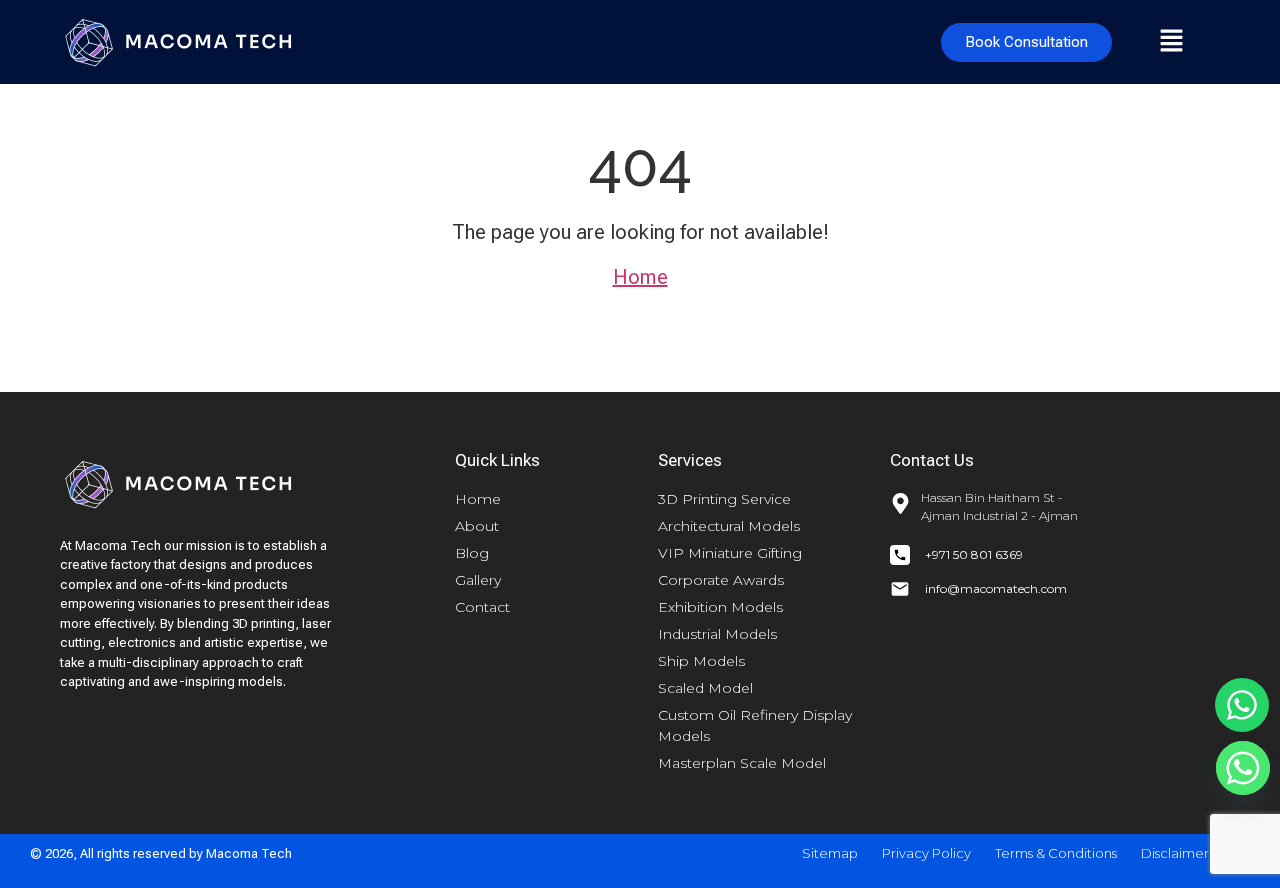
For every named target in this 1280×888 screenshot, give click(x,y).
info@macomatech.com (996, 588)
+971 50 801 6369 (974, 554)
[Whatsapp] (1242, 705)
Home (640, 277)
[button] (1171, 42)
